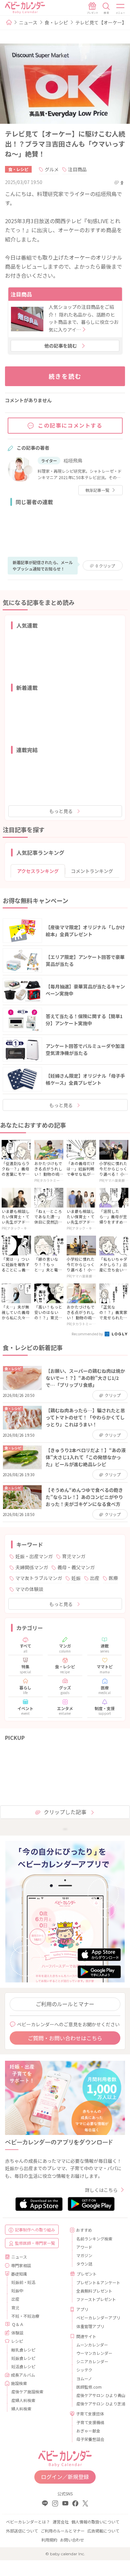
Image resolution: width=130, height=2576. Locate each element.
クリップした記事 (65, 1812)
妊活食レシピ (23, 2366)
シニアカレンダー (92, 2361)
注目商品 (77, 169)
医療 (113, 1578)
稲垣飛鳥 (73, 460)
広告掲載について (103, 2531)
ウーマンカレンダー (94, 2353)
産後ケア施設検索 (27, 2391)
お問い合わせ (72, 2540)
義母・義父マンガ (76, 1567)
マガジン (84, 2255)
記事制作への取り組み (35, 2230)
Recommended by (88, 1334)
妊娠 (76, 1578)
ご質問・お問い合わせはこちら (65, 2038)
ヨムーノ (84, 2378)
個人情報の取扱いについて (95, 2522)
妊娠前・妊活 (23, 2282)
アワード (84, 2247)
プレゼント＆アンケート (98, 2282)
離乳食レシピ (23, 2350)
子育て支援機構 (90, 2422)
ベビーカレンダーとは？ (28, 2522)
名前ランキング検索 (94, 2239)
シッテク (84, 2370)
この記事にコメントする (70, 425)
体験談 (17, 2333)
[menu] (121, 8)
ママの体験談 (29, 1589)
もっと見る (61, 811)
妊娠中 (17, 2290)
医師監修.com (89, 2387)
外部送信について (22, 2531)
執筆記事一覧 (97, 490)
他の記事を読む (61, 346)
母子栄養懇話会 (90, 2439)
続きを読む (65, 376)
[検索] (106, 8)
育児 (15, 2307)
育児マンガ (74, 1556)
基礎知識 (19, 2274)
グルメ (52, 169)
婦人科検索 (21, 2409)
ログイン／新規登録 (65, 2477)
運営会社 (61, 2522)
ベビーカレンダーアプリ (98, 2318)
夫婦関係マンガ (32, 1567)
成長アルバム (23, 2375)
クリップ (105, 566)
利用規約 (49, 2540)
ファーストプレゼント (96, 2299)
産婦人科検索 (23, 2400)
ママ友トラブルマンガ (39, 1578)
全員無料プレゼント (94, 2291)
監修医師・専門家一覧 (35, 2243)
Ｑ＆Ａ (18, 2324)
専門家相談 (21, 2265)
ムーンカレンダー (92, 2345)
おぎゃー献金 (88, 2431)
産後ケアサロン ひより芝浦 (98, 2404)
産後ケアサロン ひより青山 (98, 2395)
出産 (95, 1578)
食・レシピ (56, 22)
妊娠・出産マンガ (34, 1556)
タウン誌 (84, 2264)
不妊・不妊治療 (25, 2316)
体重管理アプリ (90, 2326)
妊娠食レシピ (23, 2358)
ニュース (28, 22)
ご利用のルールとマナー (65, 2004)
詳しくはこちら (101, 2190)
